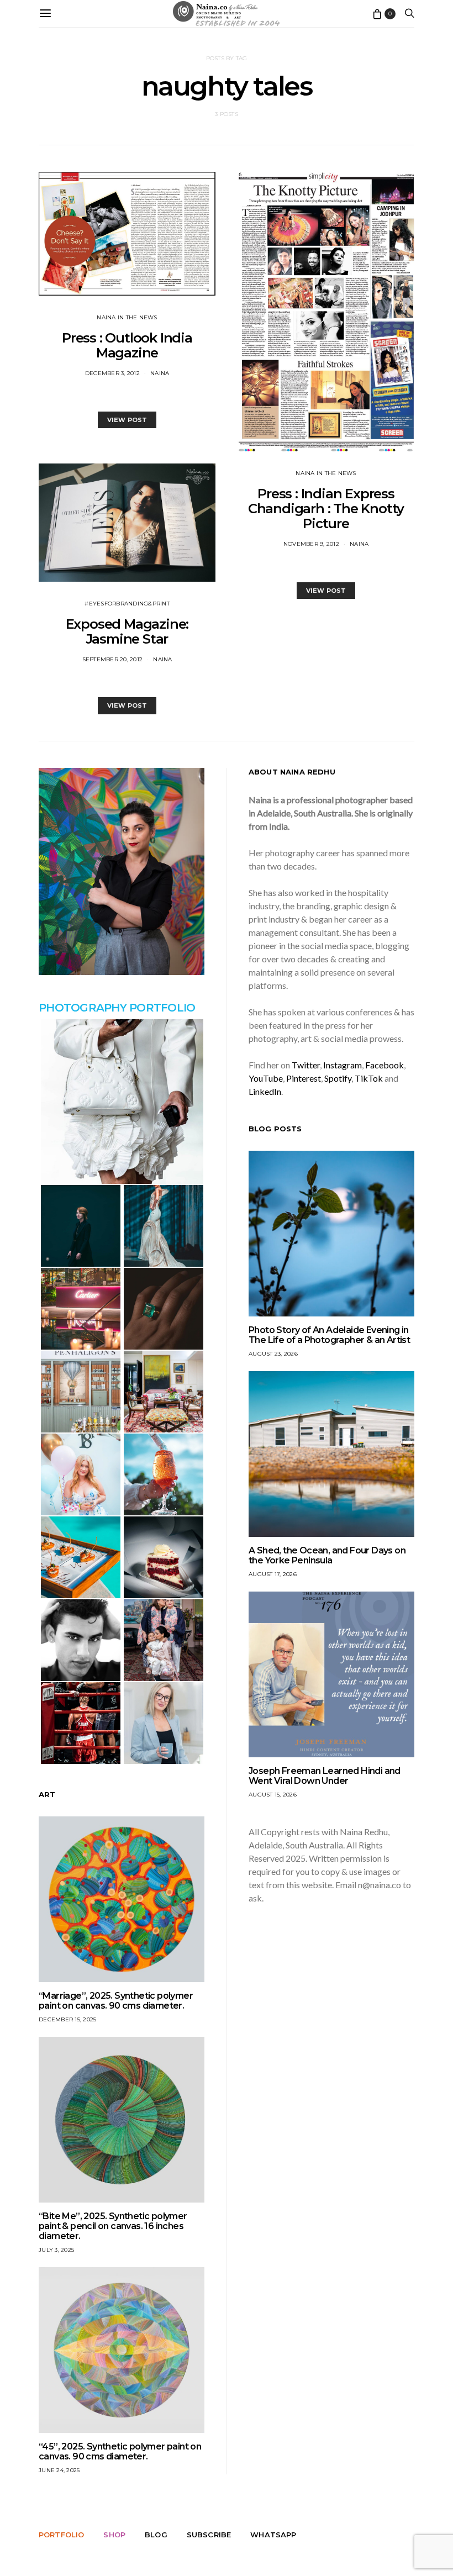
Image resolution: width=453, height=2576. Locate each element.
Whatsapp (273, 2535)
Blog (156, 2535)
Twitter (306, 1065)
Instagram (343, 1065)
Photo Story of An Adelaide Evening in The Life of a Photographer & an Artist (329, 1335)
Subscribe (209, 2535)
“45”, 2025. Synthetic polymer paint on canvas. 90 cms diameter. (120, 2451)
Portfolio (61, 2535)
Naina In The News (127, 317)
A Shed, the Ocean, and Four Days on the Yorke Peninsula (327, 1555)
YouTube (266, 1078)
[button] (122, 1102)
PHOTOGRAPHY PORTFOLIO (117, 1008)
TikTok (369, 1078)
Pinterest (304, 1078)
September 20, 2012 (113, 659)
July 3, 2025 (56, 2250)
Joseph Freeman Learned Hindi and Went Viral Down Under (325, 1776)
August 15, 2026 (273, 1795)
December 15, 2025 (67, 2019)
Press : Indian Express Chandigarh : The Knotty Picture (326, 509)
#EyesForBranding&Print (127, 604)
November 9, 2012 (311, 544)
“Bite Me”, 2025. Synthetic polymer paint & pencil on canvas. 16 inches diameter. (113, 2226)
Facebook (384, 1065)
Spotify (338, 1078)
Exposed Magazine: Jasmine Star (127, 631)
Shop (114, 2535)
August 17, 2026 (273, 1574)
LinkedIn (265, 1091)
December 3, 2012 (112, 373)
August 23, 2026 (273, 1354)
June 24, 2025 (59, 2470)
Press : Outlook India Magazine (127, 345)
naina (160, 373)
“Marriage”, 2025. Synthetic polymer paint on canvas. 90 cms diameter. (116, 2001)
